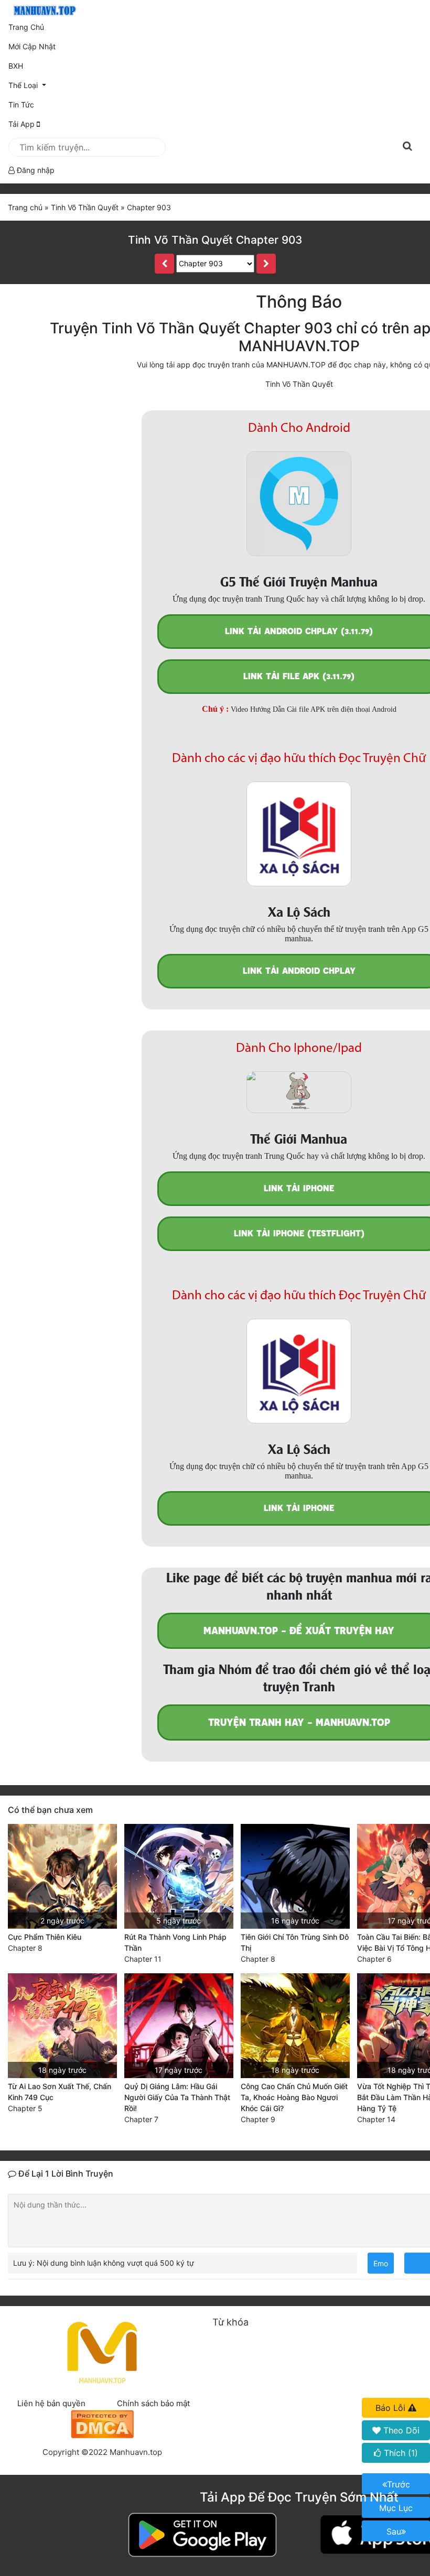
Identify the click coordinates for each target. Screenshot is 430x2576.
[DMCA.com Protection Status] (102, 2423)
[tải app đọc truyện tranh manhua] (43, 11)
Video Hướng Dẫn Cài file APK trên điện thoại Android (314, 709)
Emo (381, 2263)
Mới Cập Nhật (47, 46)
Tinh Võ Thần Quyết (299, 384)
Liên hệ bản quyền (51, 2403)
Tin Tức (21, 105)
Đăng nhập (35, 170)
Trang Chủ (26, 27)
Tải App (23, 124)
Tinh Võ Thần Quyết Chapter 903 (215, 240)
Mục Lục (396, 2508)
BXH (16, 66)
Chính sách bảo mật (153, 2403)
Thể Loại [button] (24, 85)
